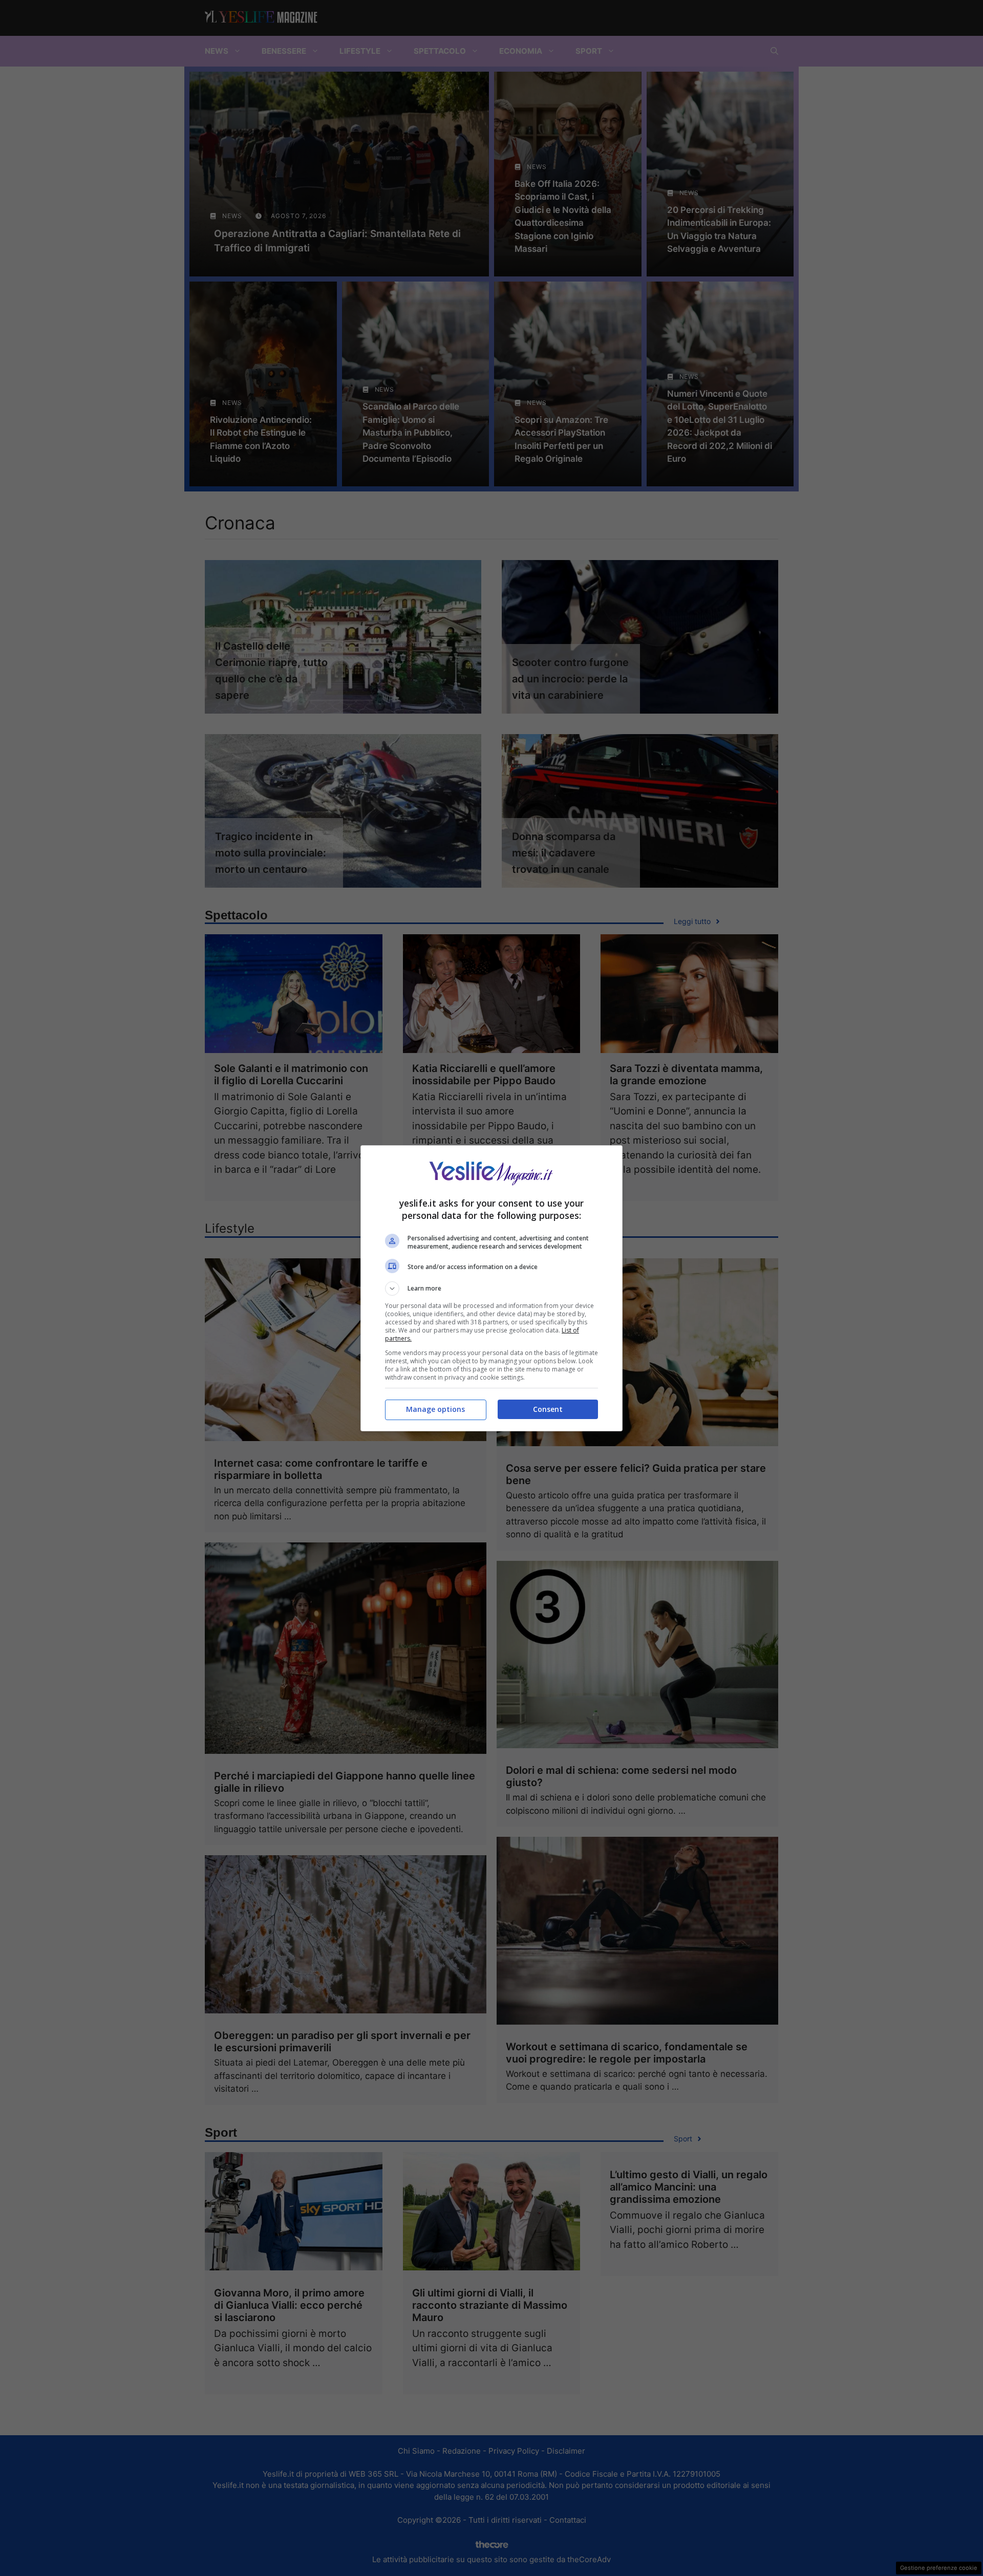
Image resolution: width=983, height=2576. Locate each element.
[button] (491, 1289)
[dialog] (491, 1288)
